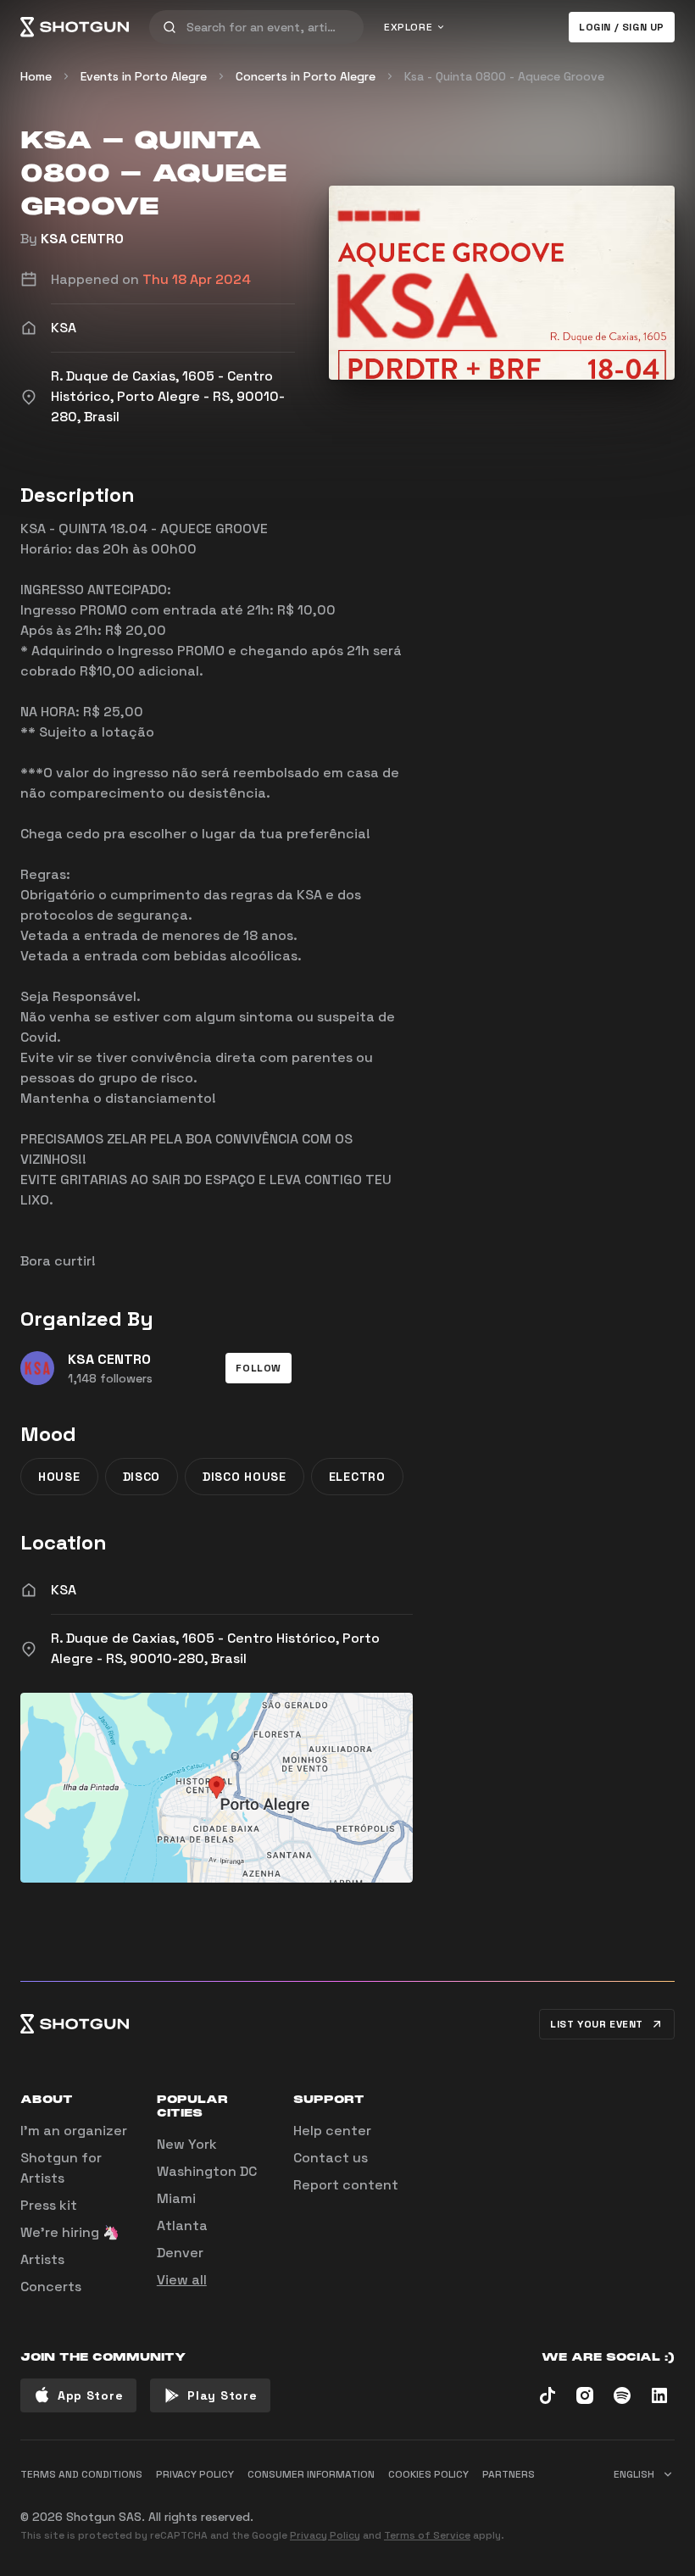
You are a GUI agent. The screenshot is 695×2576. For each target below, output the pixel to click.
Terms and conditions (81, 2474)
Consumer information (311, 2474)
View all (182, 2280)
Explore (408, 27)
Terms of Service (427, 2535)
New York (187, 2144)
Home (36, 76)
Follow (259, 1368)
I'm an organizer (74, 2131)
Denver (180, 2253)
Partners (509, 2474)
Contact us (331, 2158)
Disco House (245, 1477)
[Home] (75, 27)
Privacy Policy (325, 2535)
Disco (142, 1477)
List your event (597, 2024)
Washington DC (207, 2171)
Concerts (51, 2287)
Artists (42, 2259)
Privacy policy (195, 2474)
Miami (176, 2198)
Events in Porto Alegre (144, 76)
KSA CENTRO (82, 239)
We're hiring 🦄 (70, 2232)
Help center (332, 2131)
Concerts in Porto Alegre (306, 76)
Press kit (49, 2205)
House (59, 1477)
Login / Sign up (622, 27)
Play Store (222, 2395)
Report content (346, 2185)
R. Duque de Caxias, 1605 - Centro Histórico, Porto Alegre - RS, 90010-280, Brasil (215, 1648)
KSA (64, 1590)
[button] (259, 1368)
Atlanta (182, 2225)
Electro (357, 1477)
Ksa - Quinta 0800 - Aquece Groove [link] (504, 76)
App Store (90, 2395)
